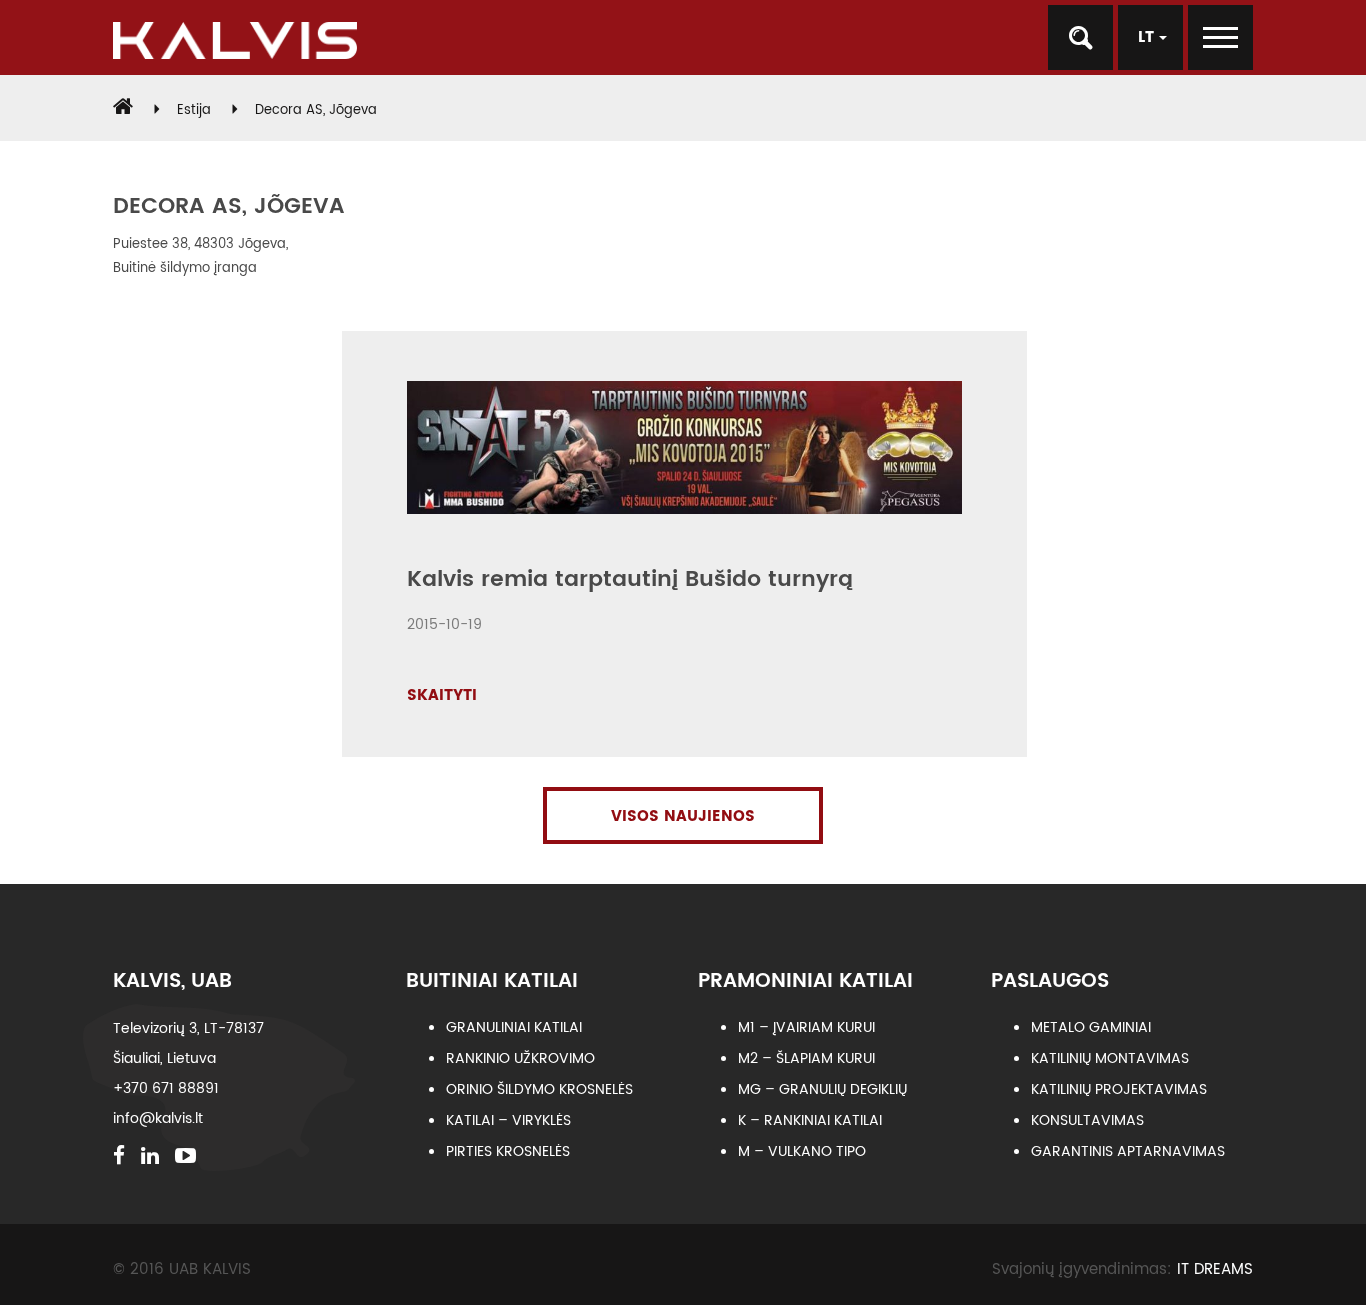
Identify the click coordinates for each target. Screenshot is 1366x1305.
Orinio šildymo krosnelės (539, 1089)
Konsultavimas (1087, 1120)
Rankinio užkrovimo (520, 1058)
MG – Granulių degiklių (822, 1089)
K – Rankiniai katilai (810, 1120)
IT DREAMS (1215, 1269)
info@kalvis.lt (158, 1118)
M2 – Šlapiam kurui (806, 1058)
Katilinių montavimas (1110, 1058)
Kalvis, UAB (172, 981)
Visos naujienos (683, 816)
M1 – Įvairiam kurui (806, 1027)
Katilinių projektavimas (1119, 1089)
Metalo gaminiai (1091, 1027)
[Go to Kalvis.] (123, 110)
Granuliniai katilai (514, 1027)
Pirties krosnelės (508, 1151)
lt (1148, 37)
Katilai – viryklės (508, 1120)
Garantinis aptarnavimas (1128, 1151)
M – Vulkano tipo (802, 1151)
